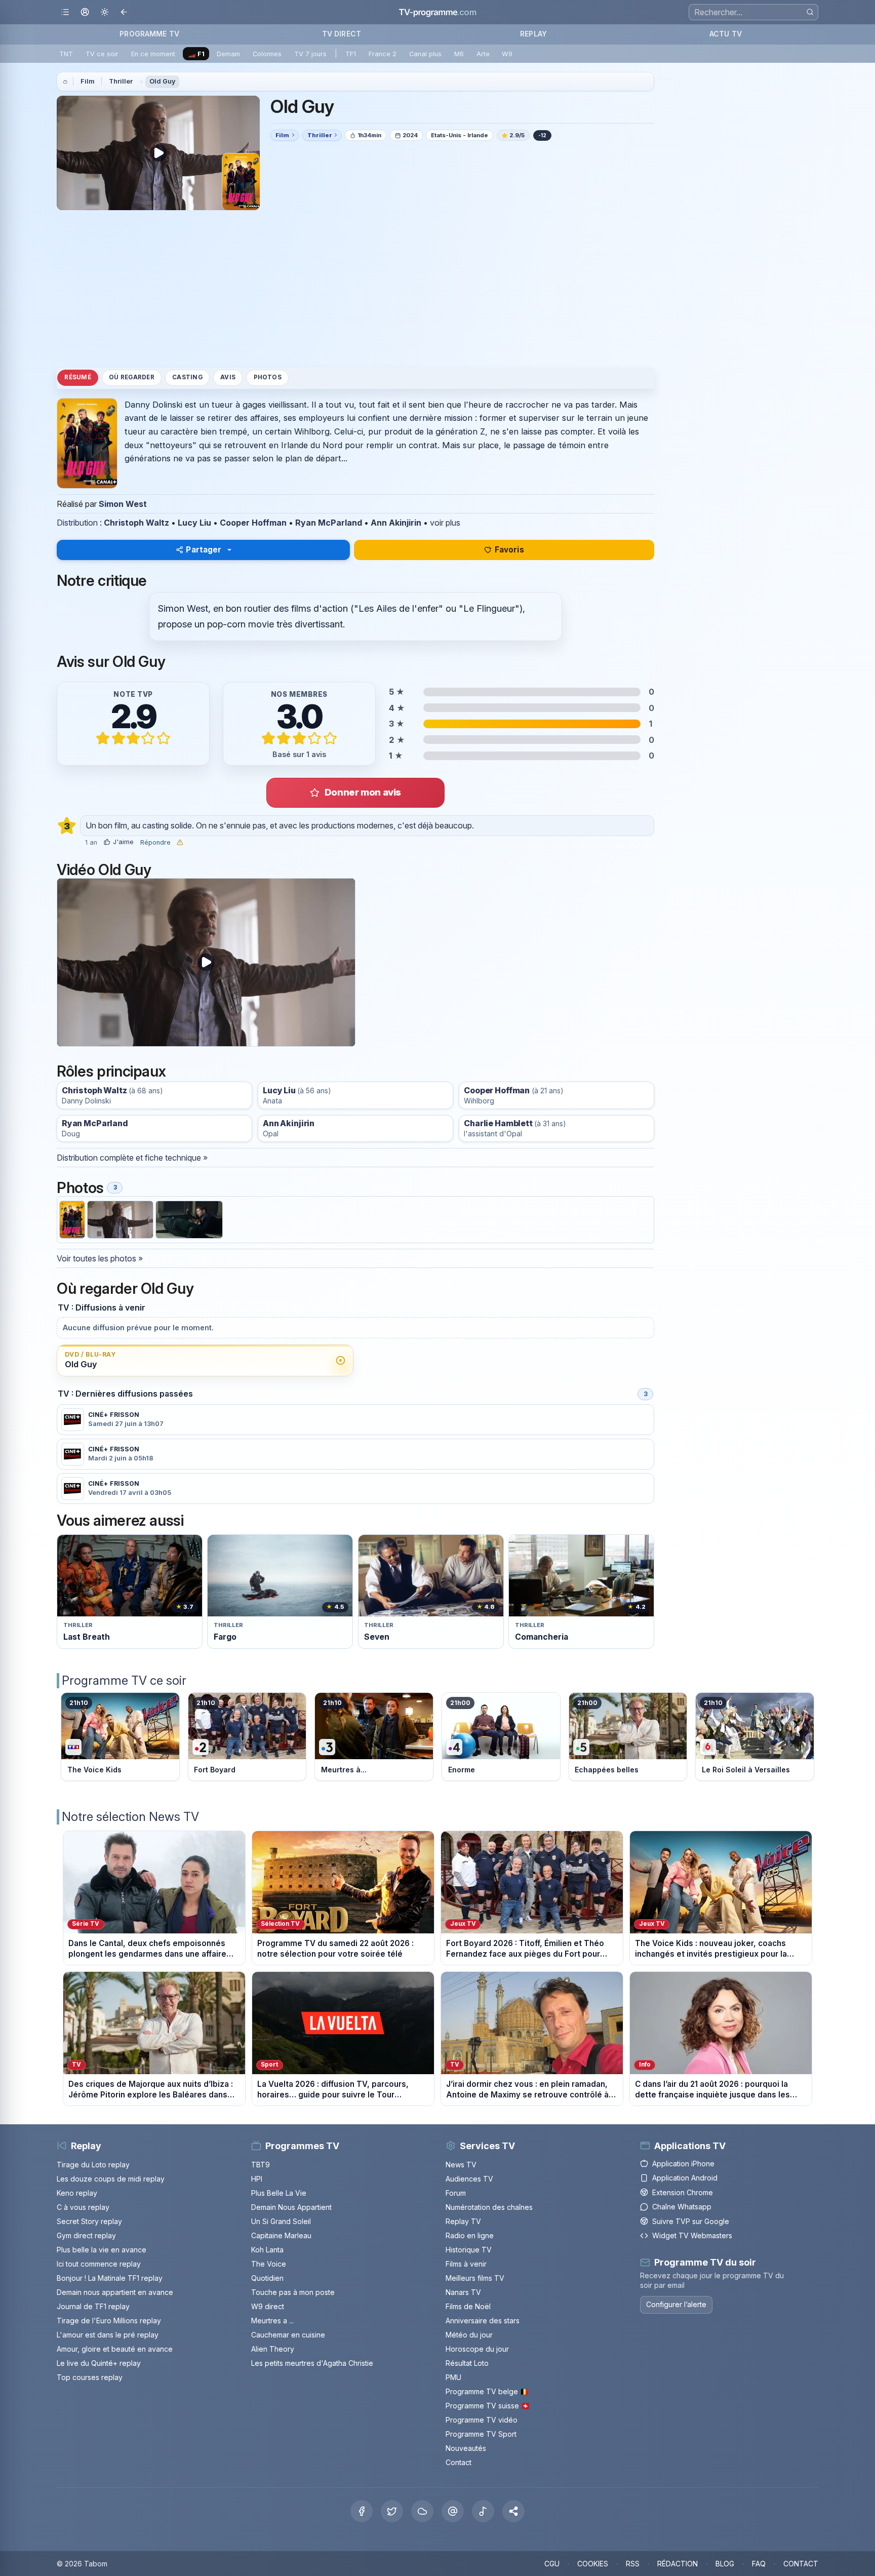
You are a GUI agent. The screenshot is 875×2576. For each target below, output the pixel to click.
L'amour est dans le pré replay (108, 2335)
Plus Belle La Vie (279, 2193)
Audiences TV (469, 2179)
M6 (459, 54)
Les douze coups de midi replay (111, 2179)
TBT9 (261, 2165)
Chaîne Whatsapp (682, 2207)
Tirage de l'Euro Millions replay (109, 2321)
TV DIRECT (342, 34)
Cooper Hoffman (253, 523)
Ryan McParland (329, 523)
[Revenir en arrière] (124, 12)
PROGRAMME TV (149, 34)
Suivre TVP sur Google (691, 2221)
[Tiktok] (483, 2511)
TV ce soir (102, 54)
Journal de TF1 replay (93, 2306)
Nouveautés (466, 2448)
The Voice (269, 2264)
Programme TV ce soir (124, 1680)
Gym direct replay (86, 2235)
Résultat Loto (467, 2363)
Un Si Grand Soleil (281, 2221)
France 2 (383, 54)
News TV (461, 2165)
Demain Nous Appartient (291, 2207)
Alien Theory (273, 2349)
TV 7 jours (310, 54)
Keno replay (77, 2193)
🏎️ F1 (196, 54)
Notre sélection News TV (130, 1817)
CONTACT (801, 2564)
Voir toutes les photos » (100, 1258)
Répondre (155, 843)
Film (88, 81)
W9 (507, 54)
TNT (66, 54)
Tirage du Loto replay (93, 2165)
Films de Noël (468, 2306)
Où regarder (132, 377)
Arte (483, 54)
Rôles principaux (111, 1071)
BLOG (725, 2564)
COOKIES (593, 2564)
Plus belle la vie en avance (102, 2250)
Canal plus (425, 54)
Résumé (77, 377)
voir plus (445, 523)
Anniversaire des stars (483, 2321)
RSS (633, 2564)
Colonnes (267, 54)
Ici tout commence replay (99, 2264)
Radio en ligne (470, 2235)
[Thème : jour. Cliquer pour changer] (105, 12)
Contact (459, 2462)
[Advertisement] (355, 289)
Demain (228, 54)
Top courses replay (90, 2377)
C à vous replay (83, 2207)
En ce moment (153, 54)
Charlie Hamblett (498, 1123)
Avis (228, 377)
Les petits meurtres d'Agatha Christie (312, 2363)
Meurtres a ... (272, 2321)
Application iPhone (683, 2164)
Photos (268, 377)
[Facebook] (362, 2511)
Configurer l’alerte (676, 2304)
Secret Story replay (89, 2221)
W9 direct (268, 2306)
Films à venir (466, 2264)
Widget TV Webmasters (692, 2235)
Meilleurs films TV (475, 2278)
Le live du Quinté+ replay (99, 2363)
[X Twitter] (392, 2511)
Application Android (685, 2178)
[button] (513, 2511)
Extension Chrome (683, 2192)
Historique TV (469, 2250)
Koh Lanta (267, 2250)
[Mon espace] (85, 12)
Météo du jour (469, 2335)
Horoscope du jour (477, 2349)
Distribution (77, 523)
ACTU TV (726, 34)
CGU (552, 2564)
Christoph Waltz (136, 523)
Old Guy (163, 81)
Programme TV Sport (481, 2434)
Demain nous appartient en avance (115, 2292)
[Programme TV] (65, 82)
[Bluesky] (422, 2511)
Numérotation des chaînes (489, 2207)
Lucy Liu (194, 523)
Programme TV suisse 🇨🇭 (488, 2406)
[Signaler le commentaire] (180, 842)
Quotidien (267, 2278)
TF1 (351, 54)
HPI (257, 2179)
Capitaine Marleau (281, 2235)
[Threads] (453, 2511)
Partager (204, 550)
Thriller (121, 81)
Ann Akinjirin (396, 523)
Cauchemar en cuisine (288, 2335)
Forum (456, 2193)
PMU (453, 2377)
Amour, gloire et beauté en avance (115, 2349)
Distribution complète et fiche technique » (132, 1158)
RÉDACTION (678, 2564)
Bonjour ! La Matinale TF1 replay (110, 2278)
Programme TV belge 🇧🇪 (487, 2391)
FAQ (759, 2564)
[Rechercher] (810, 12)
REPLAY (533, 34)
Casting (187, 377)
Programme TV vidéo (482, 2420)
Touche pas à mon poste (293, 2292)
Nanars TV (463, 2292)
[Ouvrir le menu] (65, 12)
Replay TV (463, 2221)
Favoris (509, 550)
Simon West (123, 504)
